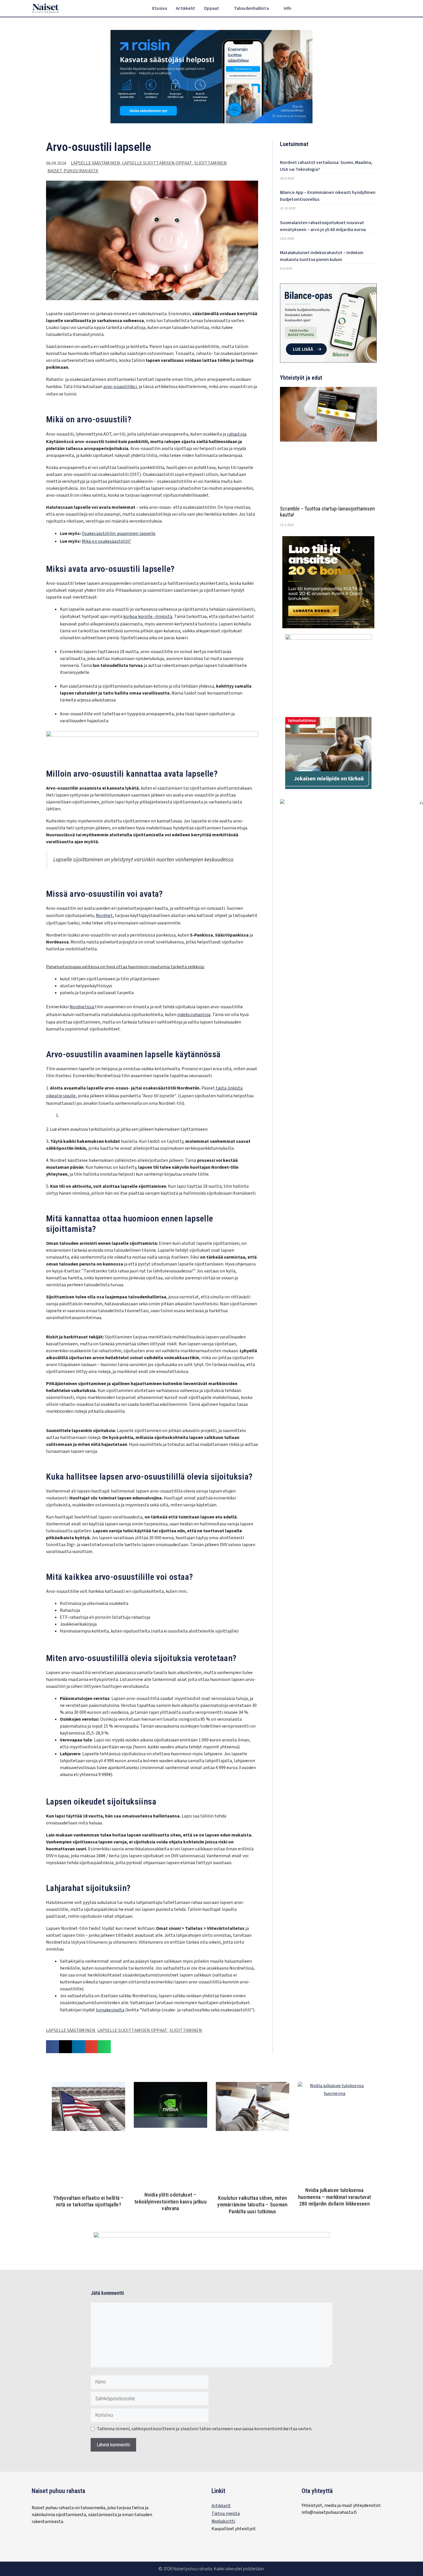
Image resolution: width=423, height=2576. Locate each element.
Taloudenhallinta (251, 8)
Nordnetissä (82, 1007)
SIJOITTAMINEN (210, 163)
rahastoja (237, 434)
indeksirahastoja (194, 1015)
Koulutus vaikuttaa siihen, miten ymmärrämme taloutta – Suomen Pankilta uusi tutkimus (252, 2205)
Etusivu (160, 8)
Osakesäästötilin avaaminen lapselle (119, 534)
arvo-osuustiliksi (120, 387)
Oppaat (211, 8)
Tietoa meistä (226, 2513)
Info (287, 8)
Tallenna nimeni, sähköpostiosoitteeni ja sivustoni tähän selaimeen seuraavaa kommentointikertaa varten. (205, 2429)
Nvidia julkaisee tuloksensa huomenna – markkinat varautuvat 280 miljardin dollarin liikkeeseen (335, 2197)
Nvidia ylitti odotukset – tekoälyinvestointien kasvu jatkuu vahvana (170, 2201)
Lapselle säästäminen (95, 163)
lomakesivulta (110, 2010)
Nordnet (104, 916)
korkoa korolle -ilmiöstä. (148, 616)
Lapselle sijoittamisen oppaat (157, 163)
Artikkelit (185, 8)
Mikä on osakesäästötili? (106, 541)
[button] (388, 9)
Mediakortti (223, 2521)
